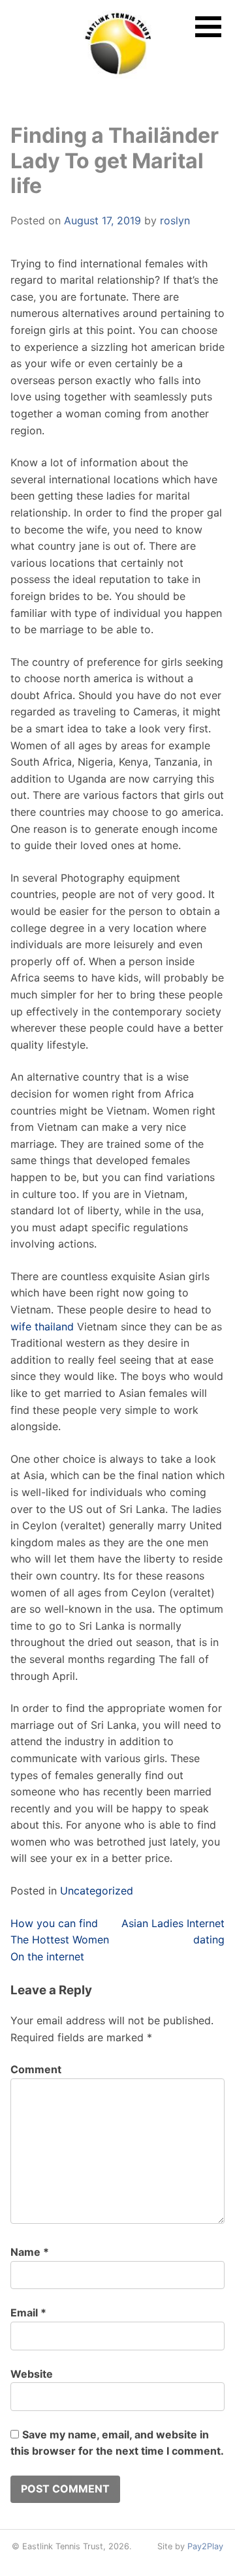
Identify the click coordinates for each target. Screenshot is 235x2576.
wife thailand (42, 1326)
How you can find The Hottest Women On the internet (60, 1940)
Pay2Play (205, 2546)
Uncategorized (97, 1891)
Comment (36, 2069)
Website (32, 2374)
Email (28, 2313)
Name (30, 2252)
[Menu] (208, 27)
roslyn (175, 220)
